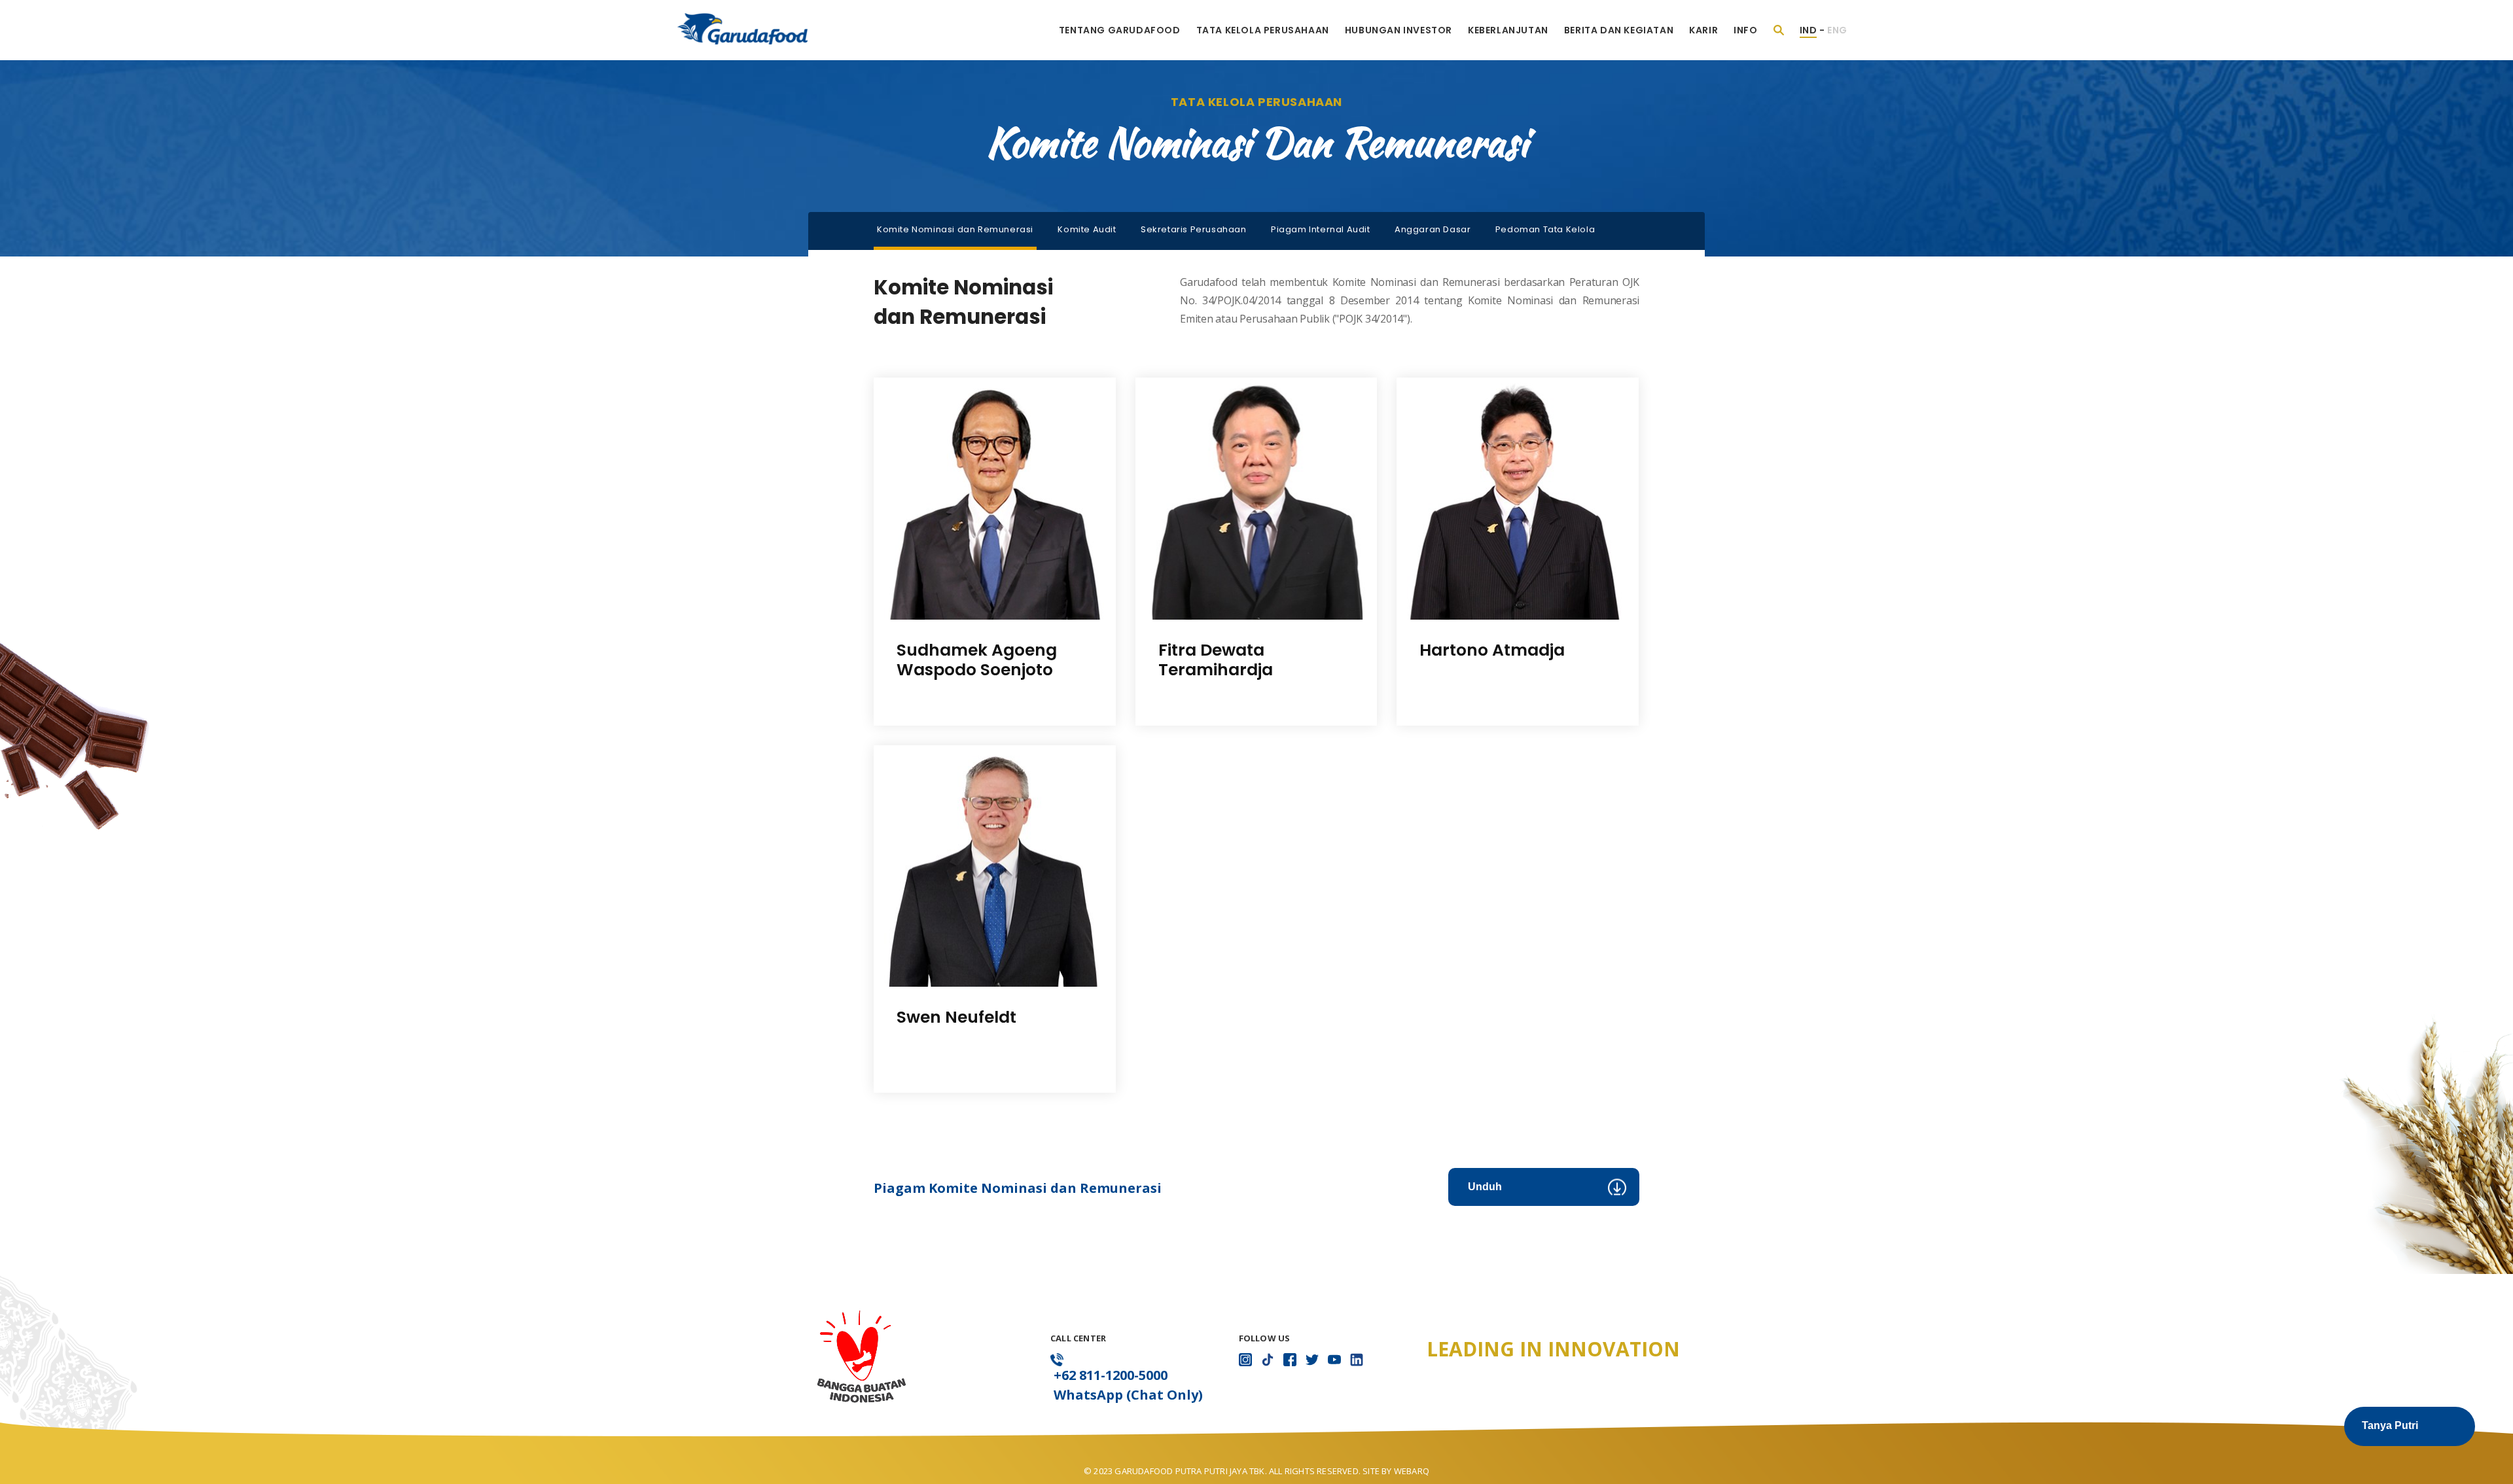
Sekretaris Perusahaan (1194, 229)
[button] (2410, 1426)
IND (1809, 30)
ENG (1837, 30)
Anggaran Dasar (1433, 229)
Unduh (1485, 1187)
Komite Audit (1087, 229)
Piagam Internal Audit (1321, 229)
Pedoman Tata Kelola (1545, 229)
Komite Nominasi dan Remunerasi (955, 229)
